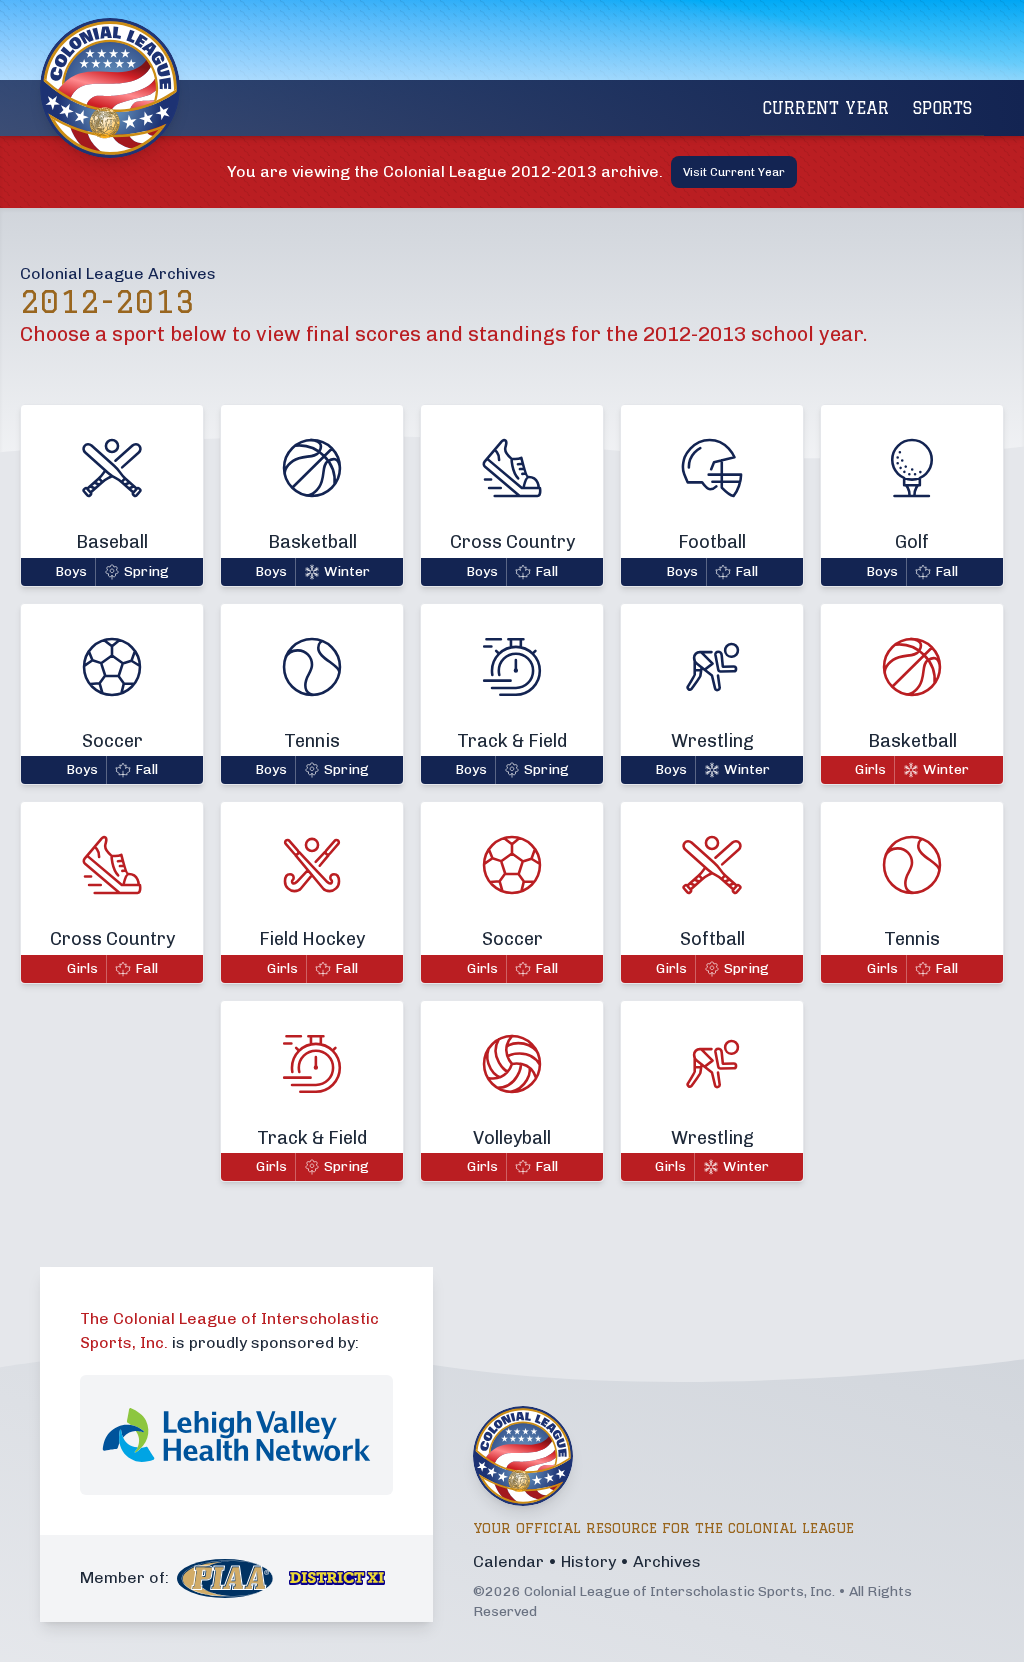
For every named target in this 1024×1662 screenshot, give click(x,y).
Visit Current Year (734, 172)
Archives (667, 1561)
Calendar (508, 1561)
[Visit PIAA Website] (225, 1578)
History (588, 1561)
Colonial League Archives (118, 273)
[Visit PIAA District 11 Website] (337, 1578)
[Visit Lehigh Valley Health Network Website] (236, 1435)
